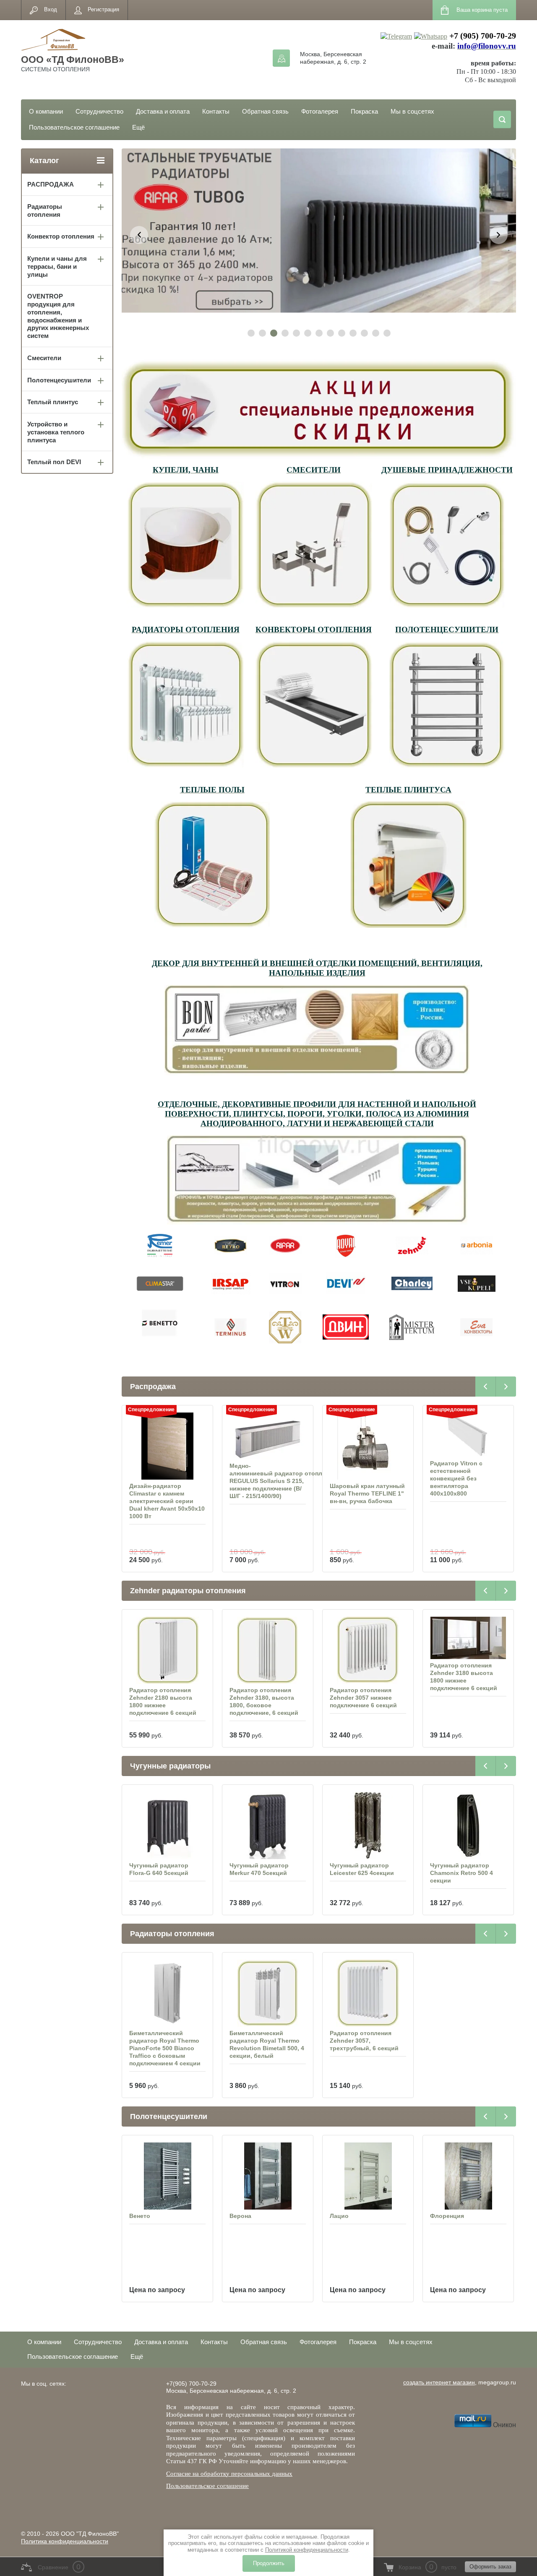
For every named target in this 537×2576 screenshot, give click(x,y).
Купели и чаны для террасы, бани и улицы (57, 266)
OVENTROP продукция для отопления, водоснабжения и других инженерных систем (58, 316)
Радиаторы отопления (45, 210)
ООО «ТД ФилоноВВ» (73, 60)
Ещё (138, 127)
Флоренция (347, 2216)
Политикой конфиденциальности (307, 2550)
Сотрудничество (99, 111)
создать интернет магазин (439, 2382)
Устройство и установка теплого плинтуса (56, 432)
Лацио (239, 2216)
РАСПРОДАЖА (51, 184)
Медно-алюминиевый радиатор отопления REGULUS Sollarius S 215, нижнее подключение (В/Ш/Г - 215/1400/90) (182, 1481)
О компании (46, 111)
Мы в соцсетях (412, 111)
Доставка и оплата (163, 111)
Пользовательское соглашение (74, 127)
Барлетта (444, 2216)
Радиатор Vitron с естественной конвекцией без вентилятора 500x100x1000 (456, 1478)
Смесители (44, 358)
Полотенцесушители (59, 380)
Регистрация (103, 9)
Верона (140, 2216)
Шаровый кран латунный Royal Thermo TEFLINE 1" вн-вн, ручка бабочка (267, 1493)
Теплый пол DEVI (54, 462)
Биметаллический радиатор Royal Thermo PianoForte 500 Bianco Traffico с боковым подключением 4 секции (165, 2048)
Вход (51, 9)
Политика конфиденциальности (65, 2541)
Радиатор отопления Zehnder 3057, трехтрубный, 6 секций (364, 2041)
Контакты (216, 111)
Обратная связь (265, 111)
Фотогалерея (320, 111)
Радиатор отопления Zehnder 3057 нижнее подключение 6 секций (263, 1698)
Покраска (364, 111)
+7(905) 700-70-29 (191, 2384)
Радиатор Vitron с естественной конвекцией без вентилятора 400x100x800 (356, 1478)
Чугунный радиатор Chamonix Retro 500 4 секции (361, 1873)
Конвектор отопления (61, 236)
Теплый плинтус (53, 402)
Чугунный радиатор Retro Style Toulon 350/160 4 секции (468, 1873)
